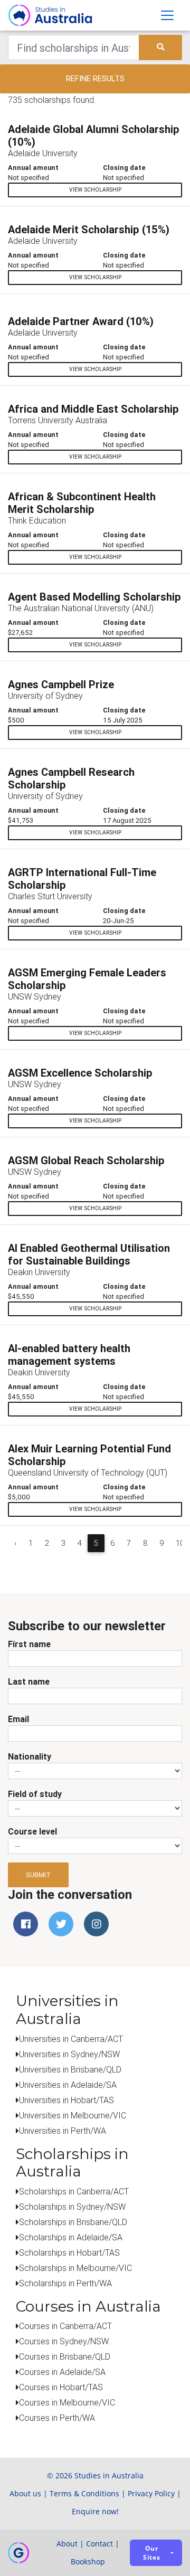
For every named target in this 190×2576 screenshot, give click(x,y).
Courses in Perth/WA (57, 2418)
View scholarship (95, 190)
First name (29, 1644)
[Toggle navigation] (167, 15)
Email (18, 1719)
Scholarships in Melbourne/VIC (75, 2268)
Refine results (95, 78)
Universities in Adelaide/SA (68, 2085)
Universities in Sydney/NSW (69, 2054)
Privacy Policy (151, 2493)
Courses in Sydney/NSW (64, 2341)
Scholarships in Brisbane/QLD (73, 2222)
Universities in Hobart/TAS (66, 2100)
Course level (32, 1831)
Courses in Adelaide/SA (62, 2372)
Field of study (35, 1794)
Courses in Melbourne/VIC (67, 2402)
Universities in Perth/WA (63, 2131)
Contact (99, 2544)
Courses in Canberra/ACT (65, 2326)
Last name (29, 1681)
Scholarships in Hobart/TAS (69, 2252)
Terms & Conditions (84, 2493)
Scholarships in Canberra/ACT (74, 2191)
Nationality (30, 1756)
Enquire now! (95, 2511)
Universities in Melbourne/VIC (73, 2115)
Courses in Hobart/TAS (61, 2387)
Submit (38, 1875)
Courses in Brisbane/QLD (65, 2356)
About (67, 2544)
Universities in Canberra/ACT (71, 2039)
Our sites (152, 2553)
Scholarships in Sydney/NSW (72, 2207)
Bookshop (88, 2561)
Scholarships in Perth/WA (65, 2283)
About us (25, 2493)
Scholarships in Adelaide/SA (71, 2237)
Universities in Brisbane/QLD (70, 2069)
